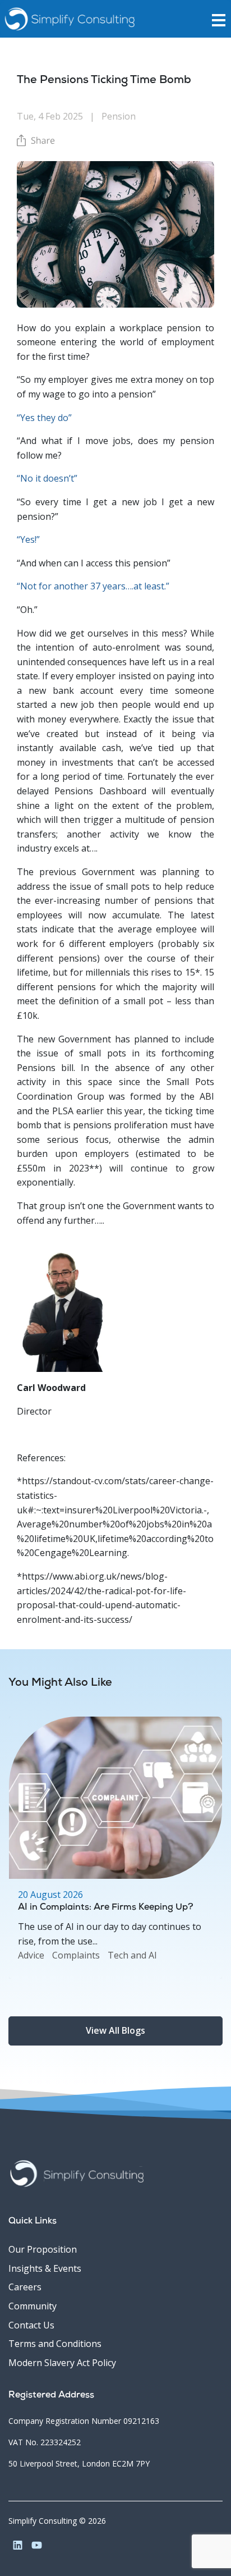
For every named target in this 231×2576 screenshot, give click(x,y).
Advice (31, 1955)
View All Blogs (115, 2030)
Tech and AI (132, 1955)
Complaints (76, 1955)
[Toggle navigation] (221, 19)
